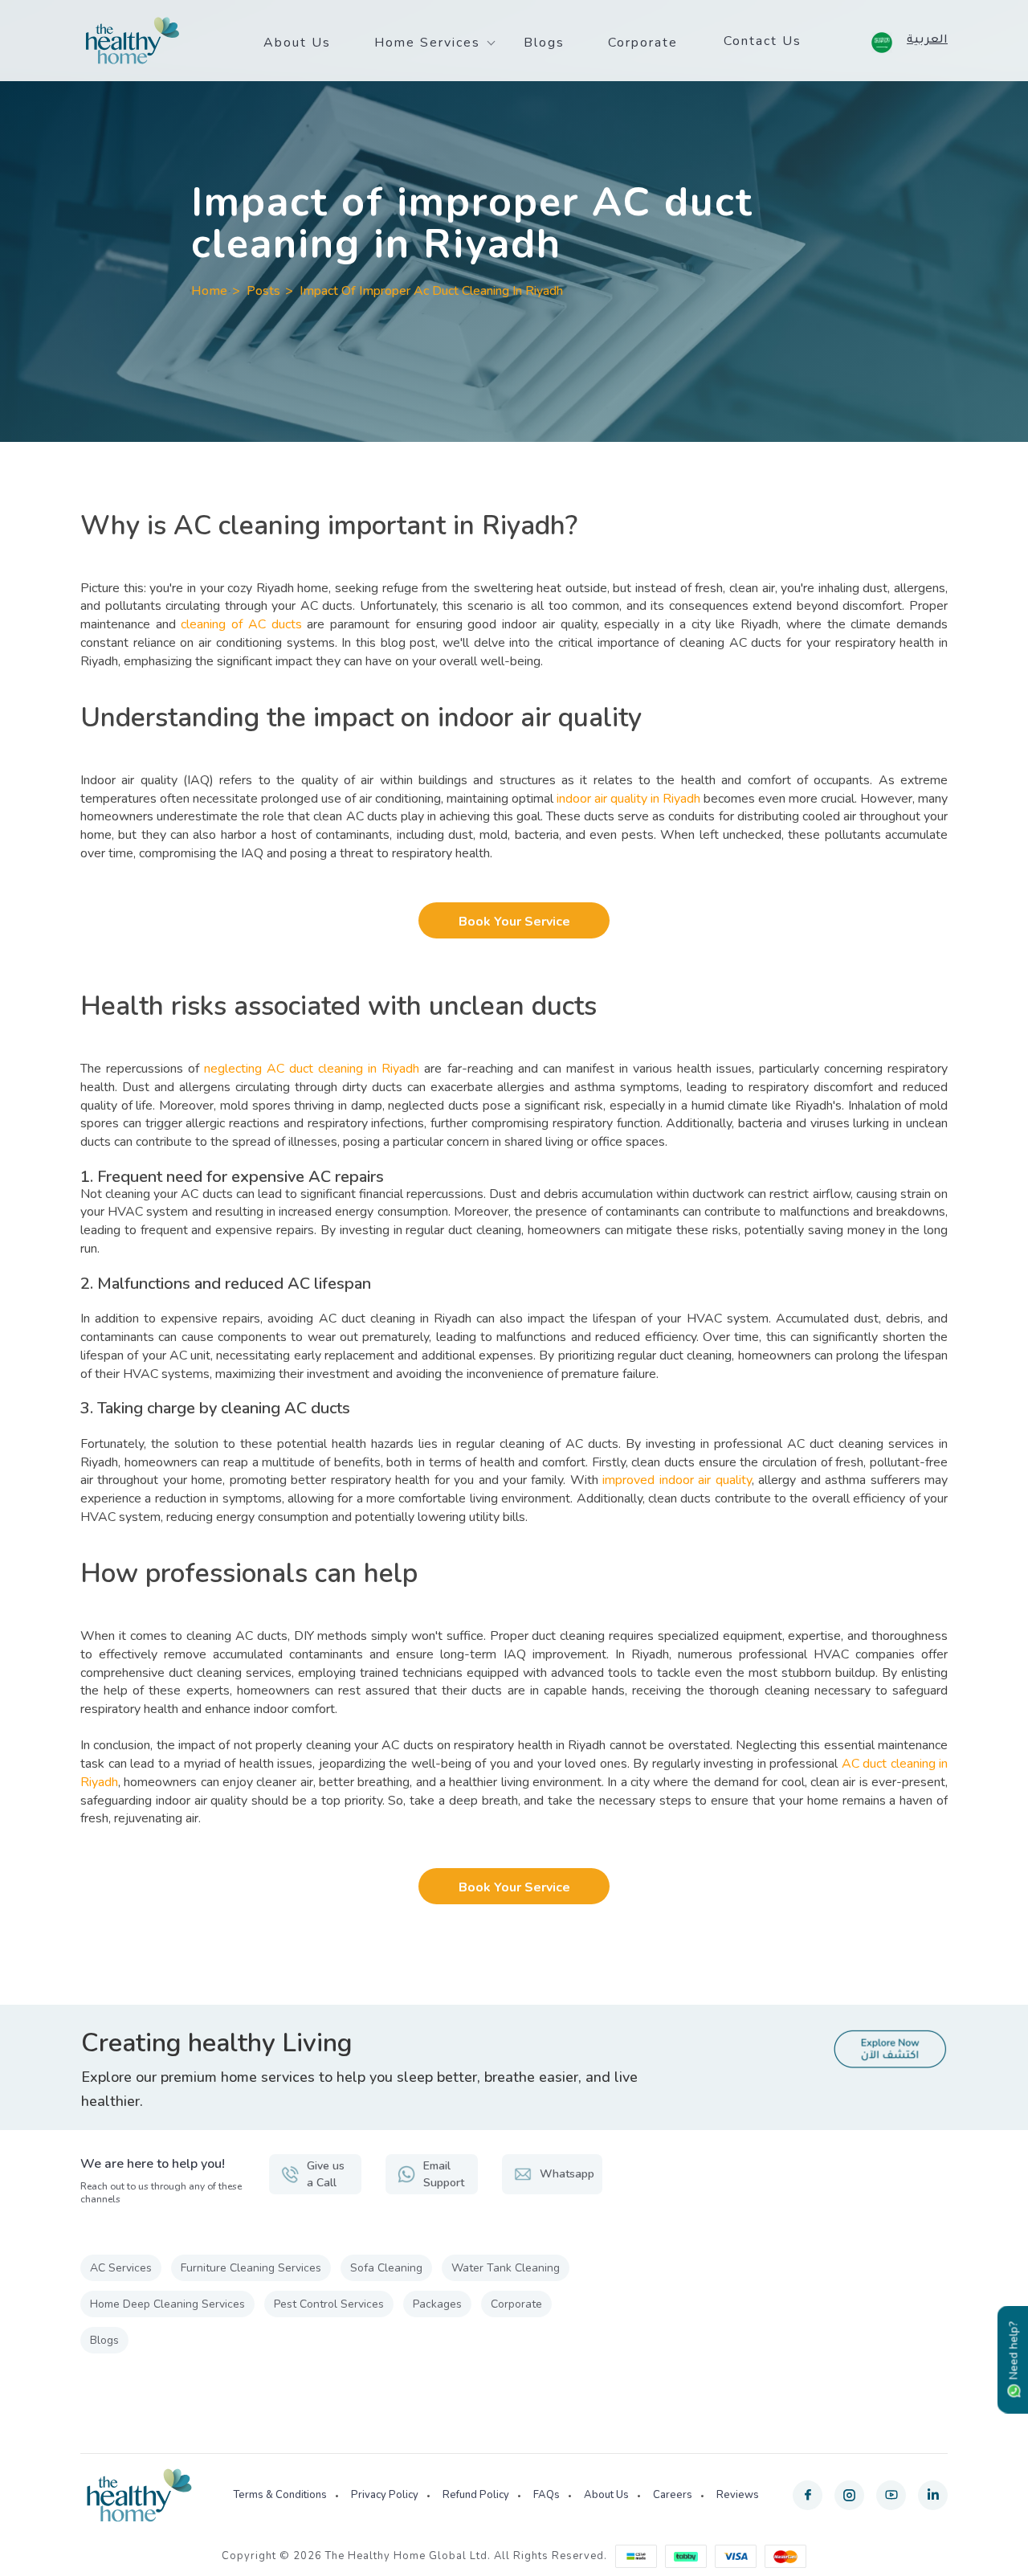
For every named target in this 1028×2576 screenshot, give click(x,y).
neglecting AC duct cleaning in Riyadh (312, 1069)
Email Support (444, 2174)
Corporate (643, 43)
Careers (673, 2495)
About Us (297, 43)
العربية (927, 41)
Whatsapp (567, 2174)
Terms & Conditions (280, 2495)
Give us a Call (326, 2174)
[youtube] (891, 2495)
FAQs (547, 2495)
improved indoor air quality (677, 1480)
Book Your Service (514, 922)
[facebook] (808, 2495)
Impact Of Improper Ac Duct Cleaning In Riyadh (431, 291)
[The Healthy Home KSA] (133, 41)
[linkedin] (933, 2495)
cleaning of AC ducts (241, 624)
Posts (263, 291)
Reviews (738, 2495)
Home (209, 291)
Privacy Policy (385, 2495)
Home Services (427, 43)
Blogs (544, 43)
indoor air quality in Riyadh (628, 799)
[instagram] (849, 2495)
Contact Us (763, 41)
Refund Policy (476, 2495)
